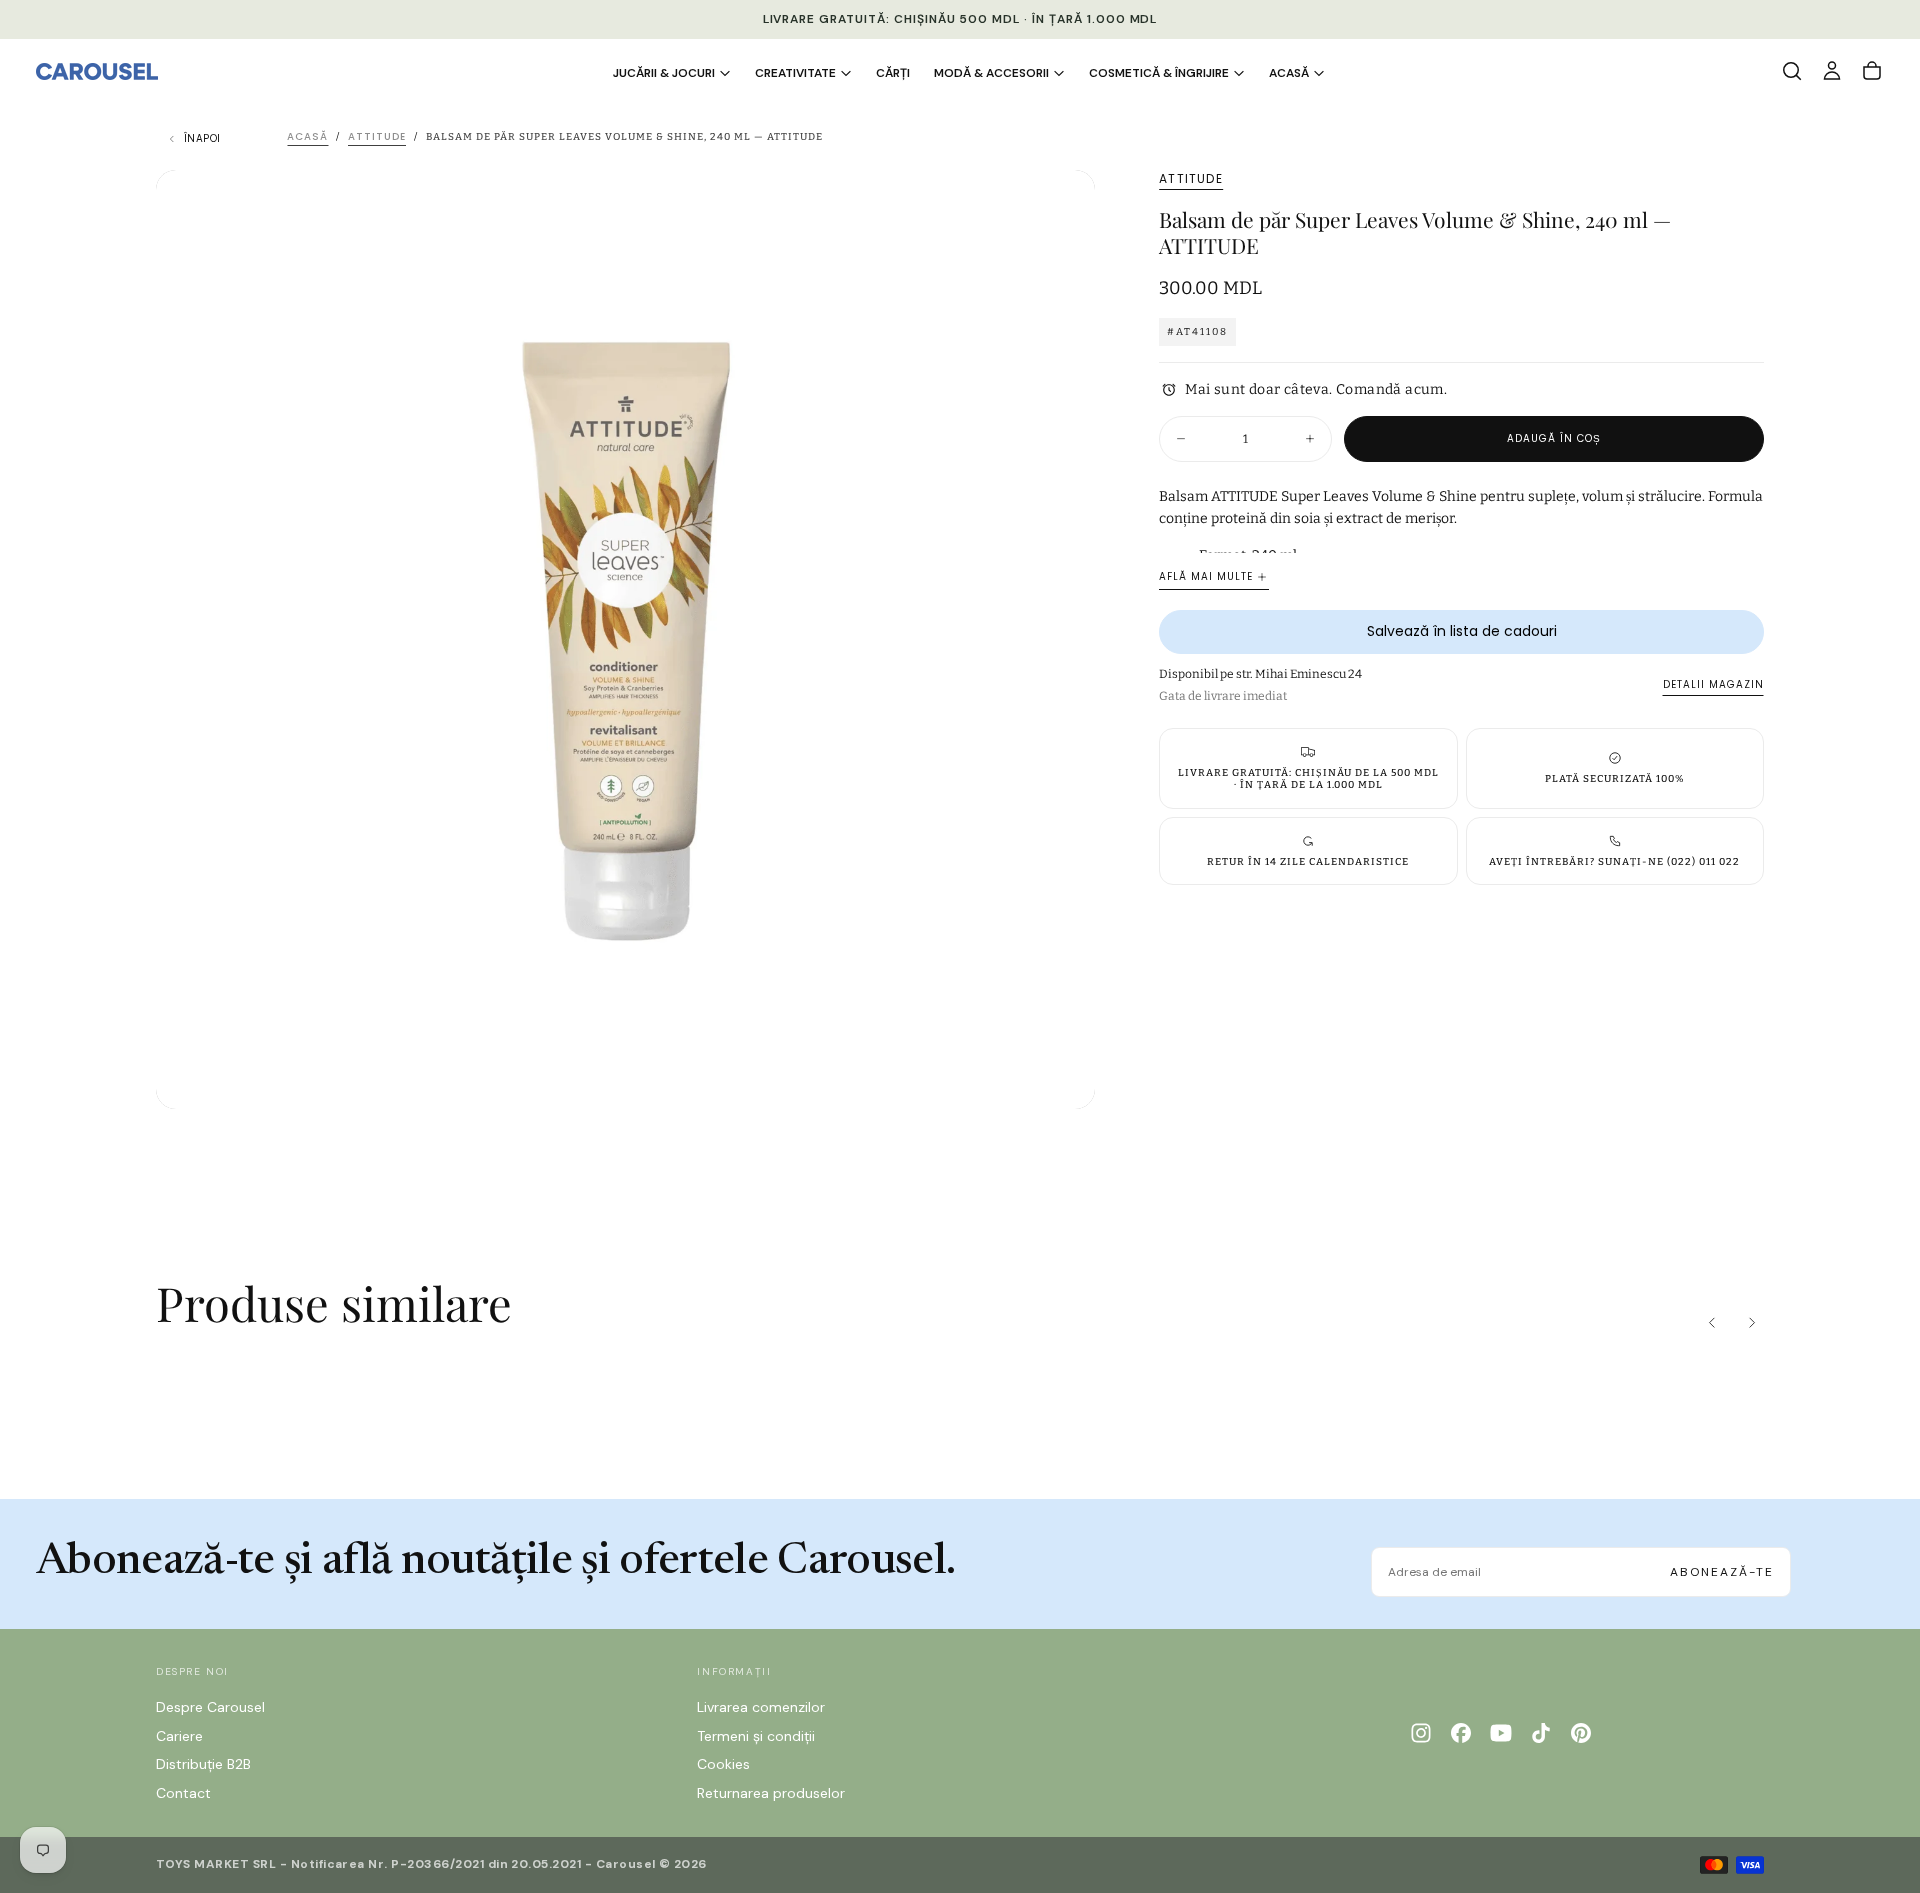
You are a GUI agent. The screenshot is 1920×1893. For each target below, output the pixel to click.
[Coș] (1872, 71)
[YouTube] (1501, 1733)
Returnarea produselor (771, 1793)
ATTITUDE (1191, 179)
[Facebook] (1461, 1733)
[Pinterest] (1581, 1733)
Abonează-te (1722, 1572)
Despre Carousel (210, 1707)
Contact (183, 1793)
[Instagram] (1421, 1733)
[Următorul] (1752, 1323)
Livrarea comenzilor (761, 1707)
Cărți (893, 73)
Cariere (179, 1736)
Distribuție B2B (203, 1764)
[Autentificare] (1832, 71)
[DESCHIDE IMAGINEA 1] (1063, 1077)
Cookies (723, 1764)
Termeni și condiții (756, 1736)
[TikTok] (1541, 1733)
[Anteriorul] (1712, 1323)
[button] (1792, 71)
